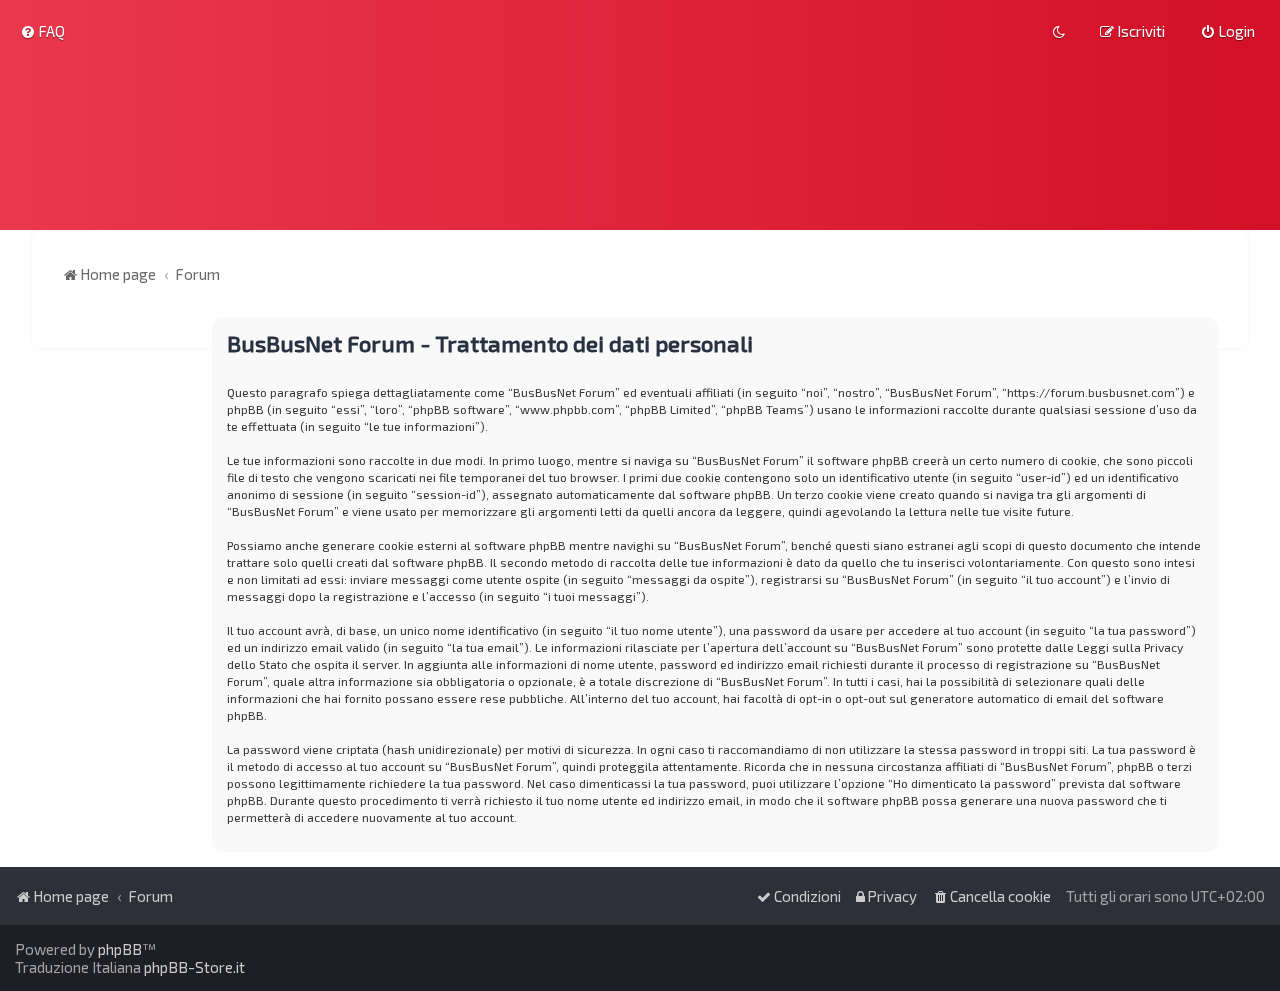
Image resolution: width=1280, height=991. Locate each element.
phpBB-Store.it (194, 967)
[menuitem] (42, 31)
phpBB (120, 949)
